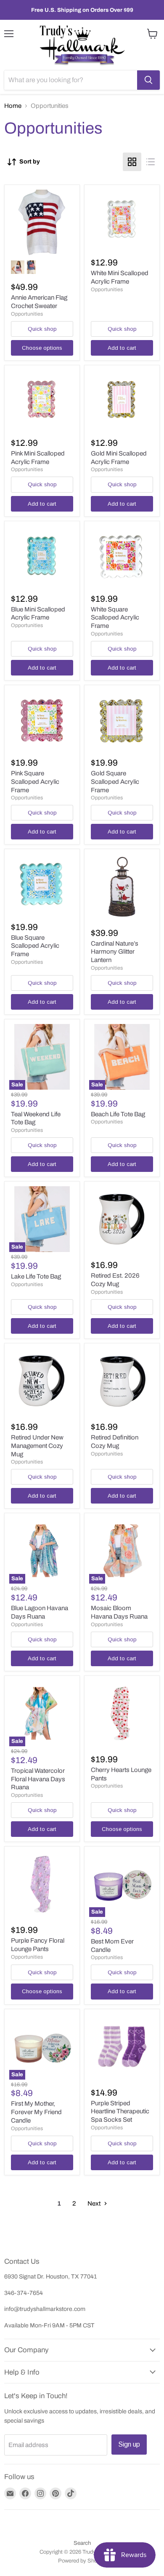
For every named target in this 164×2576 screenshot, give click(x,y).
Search (82, 2543)
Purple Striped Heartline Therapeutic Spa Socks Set (120, 2111)
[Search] (148, 80)
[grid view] (132, 162)
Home (13, 106)
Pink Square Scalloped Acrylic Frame (35, 781)
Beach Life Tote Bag (118, 1114)
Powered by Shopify (82, 2561)
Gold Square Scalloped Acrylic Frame (115, 781)
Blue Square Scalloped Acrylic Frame (35, 946)
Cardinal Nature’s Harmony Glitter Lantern (115, 952)
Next (95, 2203)
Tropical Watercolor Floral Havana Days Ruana (38, 1779)
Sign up (129, 2444)
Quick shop (42, 329)
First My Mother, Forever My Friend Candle (36, 2112)
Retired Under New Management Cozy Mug (37, 1446)
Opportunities (27, 314)
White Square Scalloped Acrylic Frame (115, 618)
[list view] (151, 162)
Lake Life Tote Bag (36, 1276)
